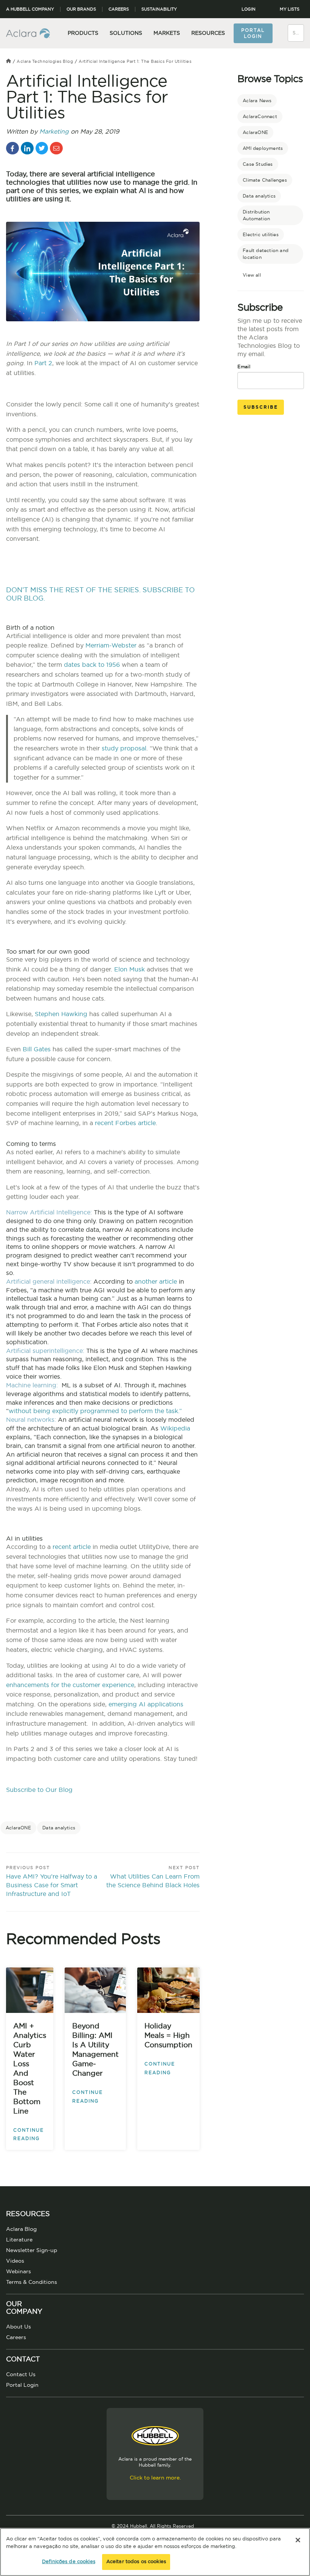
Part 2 (43, 363)
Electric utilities (261, 235)
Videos (15, 2261)
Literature (19, 2240)
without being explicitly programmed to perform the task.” (95, 1411)
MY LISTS (290, 9)
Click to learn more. (155, 2478)
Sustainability (159, 9)
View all (252, 275)
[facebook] (12, 148)
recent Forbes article (125, 1123)
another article (156, 1282)
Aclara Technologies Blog (45, 61)
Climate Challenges (265, 180)
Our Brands (81, 9)
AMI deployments (263, 148)
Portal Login (253, 33)
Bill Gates (37, 1049)
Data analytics (59, 1828)
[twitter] (42, 148)
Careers (119, 9)
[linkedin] (27, 148)
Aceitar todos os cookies (136, 2562)
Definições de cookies (69, 2562)
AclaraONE (18, 1828)
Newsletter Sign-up (32, 2251)
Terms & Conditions (32, 2282)
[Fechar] (298, 2540)
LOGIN (249, 9)
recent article (72, 1547)
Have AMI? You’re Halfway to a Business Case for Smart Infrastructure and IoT (52, 1885)
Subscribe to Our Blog (39, 1790)
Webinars (19, 2272)
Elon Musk (129, 970)
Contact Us (21, 2375)
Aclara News (257, 101)
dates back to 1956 (92, 665)
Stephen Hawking (61, 1014)
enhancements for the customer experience (70, 1685)
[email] (56, 148)
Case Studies (258, 164)
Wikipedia (175, 1429)
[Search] (299, 28)
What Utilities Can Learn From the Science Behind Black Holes (153, 1881)
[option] (103, 1799)
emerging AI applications (146, 1704)
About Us (19, 2327)
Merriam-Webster (111, 646)
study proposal (124, 749)
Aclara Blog (21, 2229)
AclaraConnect (260, 117)
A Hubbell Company (30, 9)
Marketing (54, 132)
